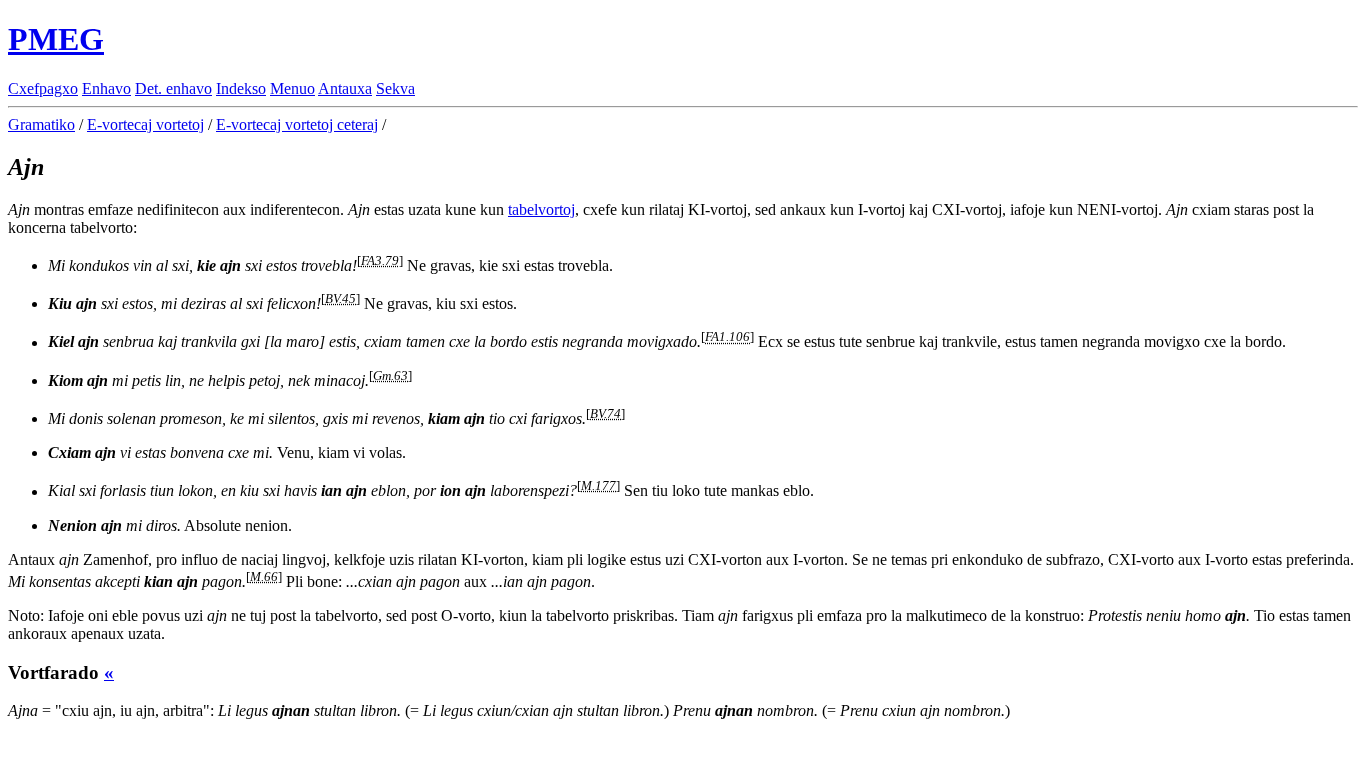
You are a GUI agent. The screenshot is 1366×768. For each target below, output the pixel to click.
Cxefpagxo (43, 88)
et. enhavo (173, 88)
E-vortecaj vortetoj (145, 124)
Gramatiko (41, 124)
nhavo (106, 88)
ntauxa (345, 88)
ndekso (241, 88)
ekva (395, 88)
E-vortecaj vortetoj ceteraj (297, 124)
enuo (292, 88)
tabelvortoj (541, 209)
